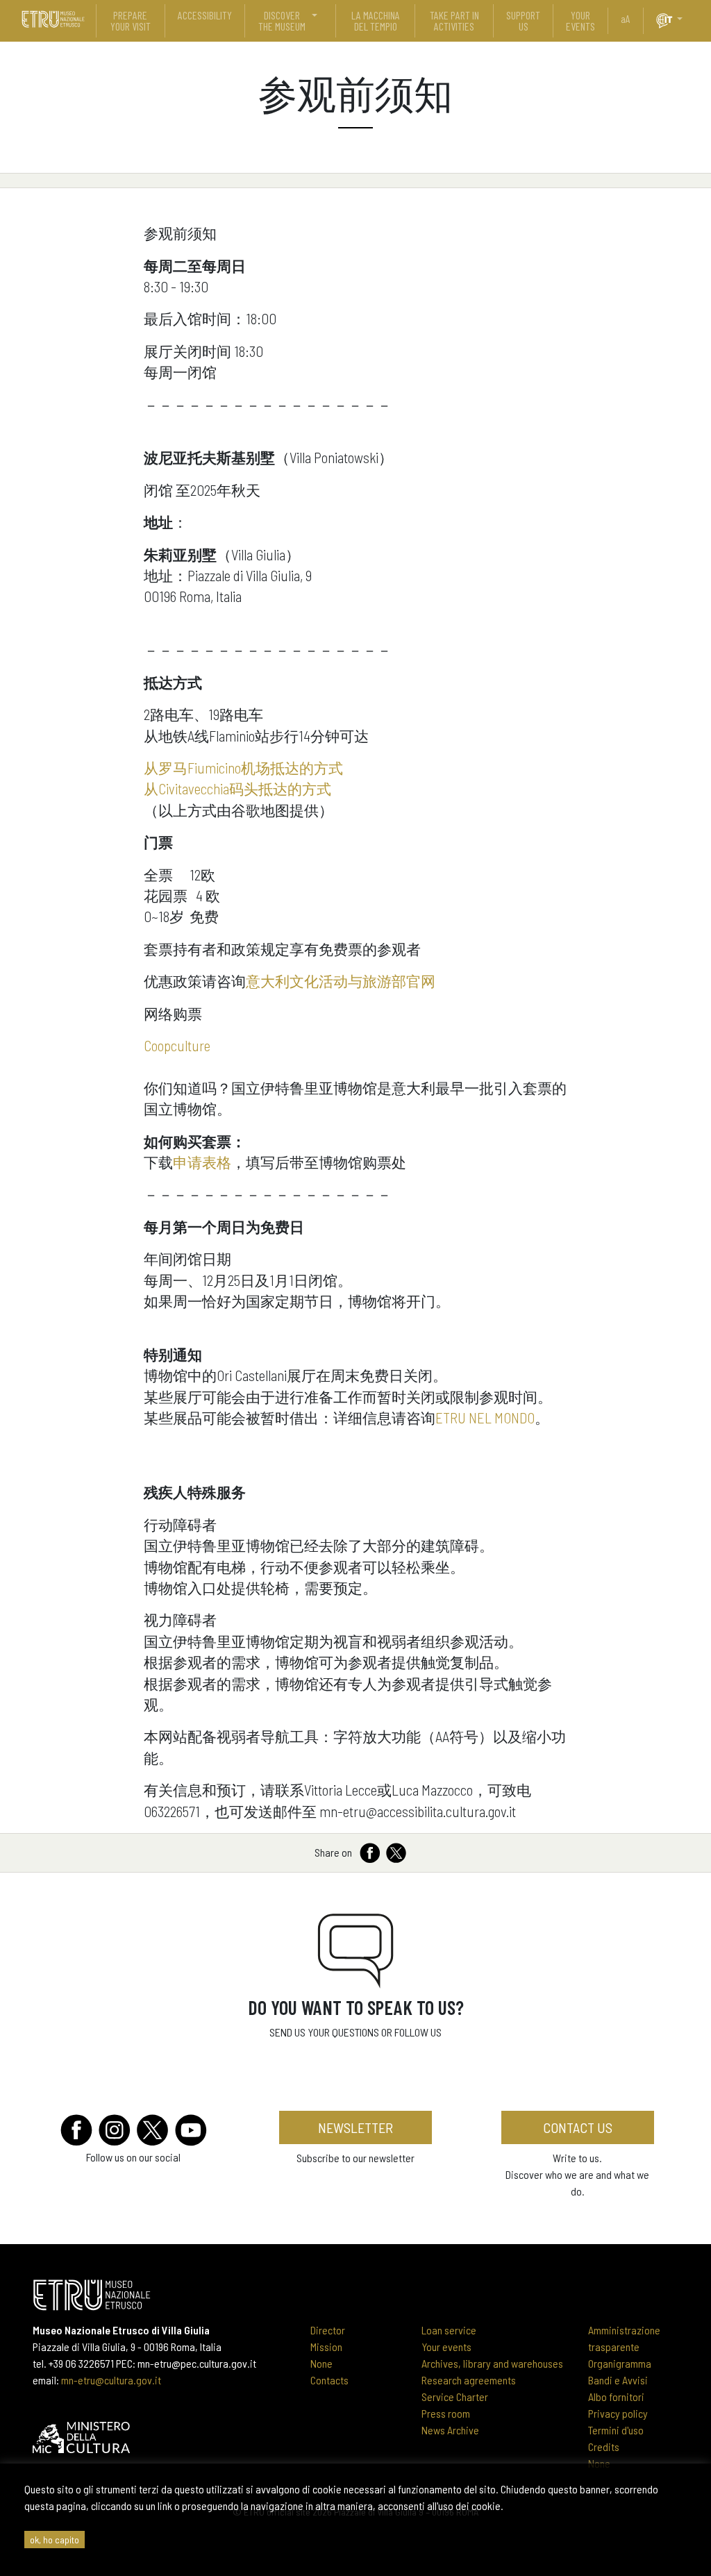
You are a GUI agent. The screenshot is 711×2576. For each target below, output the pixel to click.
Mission (326, 2347)
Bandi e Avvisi (618, 2380)
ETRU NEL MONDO (485, 1417)
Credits (604, 2447)
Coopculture (177, 1045)
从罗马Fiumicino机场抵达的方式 (243, 768)
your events (580, 20)
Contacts (329, 2380)
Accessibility (205, 15)
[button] (685, 19)
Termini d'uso (616, 2430)
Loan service (449, 2330)
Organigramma (620, 2363)
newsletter (355, 2127)
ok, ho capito (55, 2540)
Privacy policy (618, 2413)
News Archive (450, 2430)
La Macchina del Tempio (376, 20)
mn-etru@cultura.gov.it (111, 2380)
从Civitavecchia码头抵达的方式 (237, 788)
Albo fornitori (616, 2397)
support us (523, 20)
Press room (446, 2413)
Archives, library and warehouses (492, 2363)
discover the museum (282, 20)
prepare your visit (131, 20)
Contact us (578, 2127)
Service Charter (455, 2397)
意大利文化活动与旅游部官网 (341, 981)
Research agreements (469, 2380)
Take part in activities (454, 20)
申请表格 (202, 1162)
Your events (446, 2347)
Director (328, 2330)
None (321, 2363)
